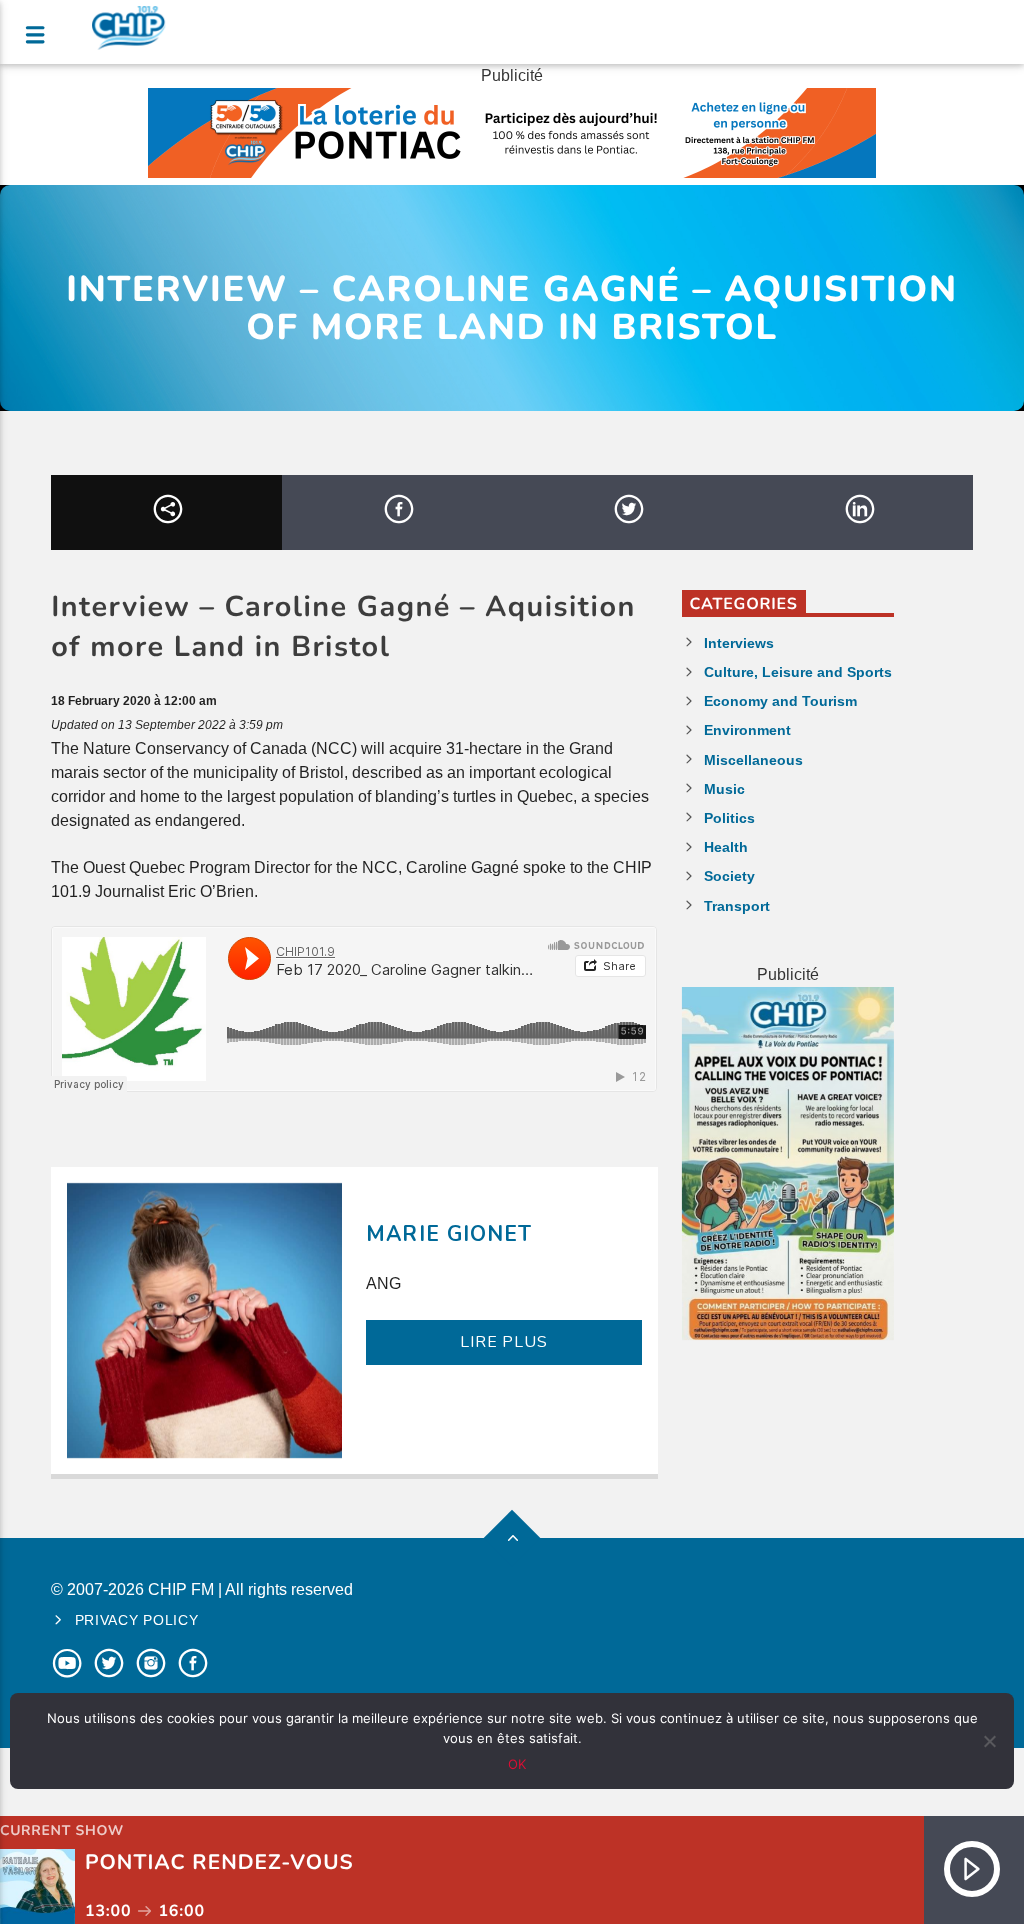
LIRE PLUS (503, 1342)
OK (517, 1764)
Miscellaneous (753, 760)
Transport (737, 906)
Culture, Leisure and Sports (798, 672)
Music (724, 789)
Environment (747, 730)
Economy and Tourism (780, 701)
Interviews (739, 643)
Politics (729, 818)
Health (726, 847)
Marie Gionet (448, 1234)
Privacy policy (137, 1620)
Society (729, 876)
